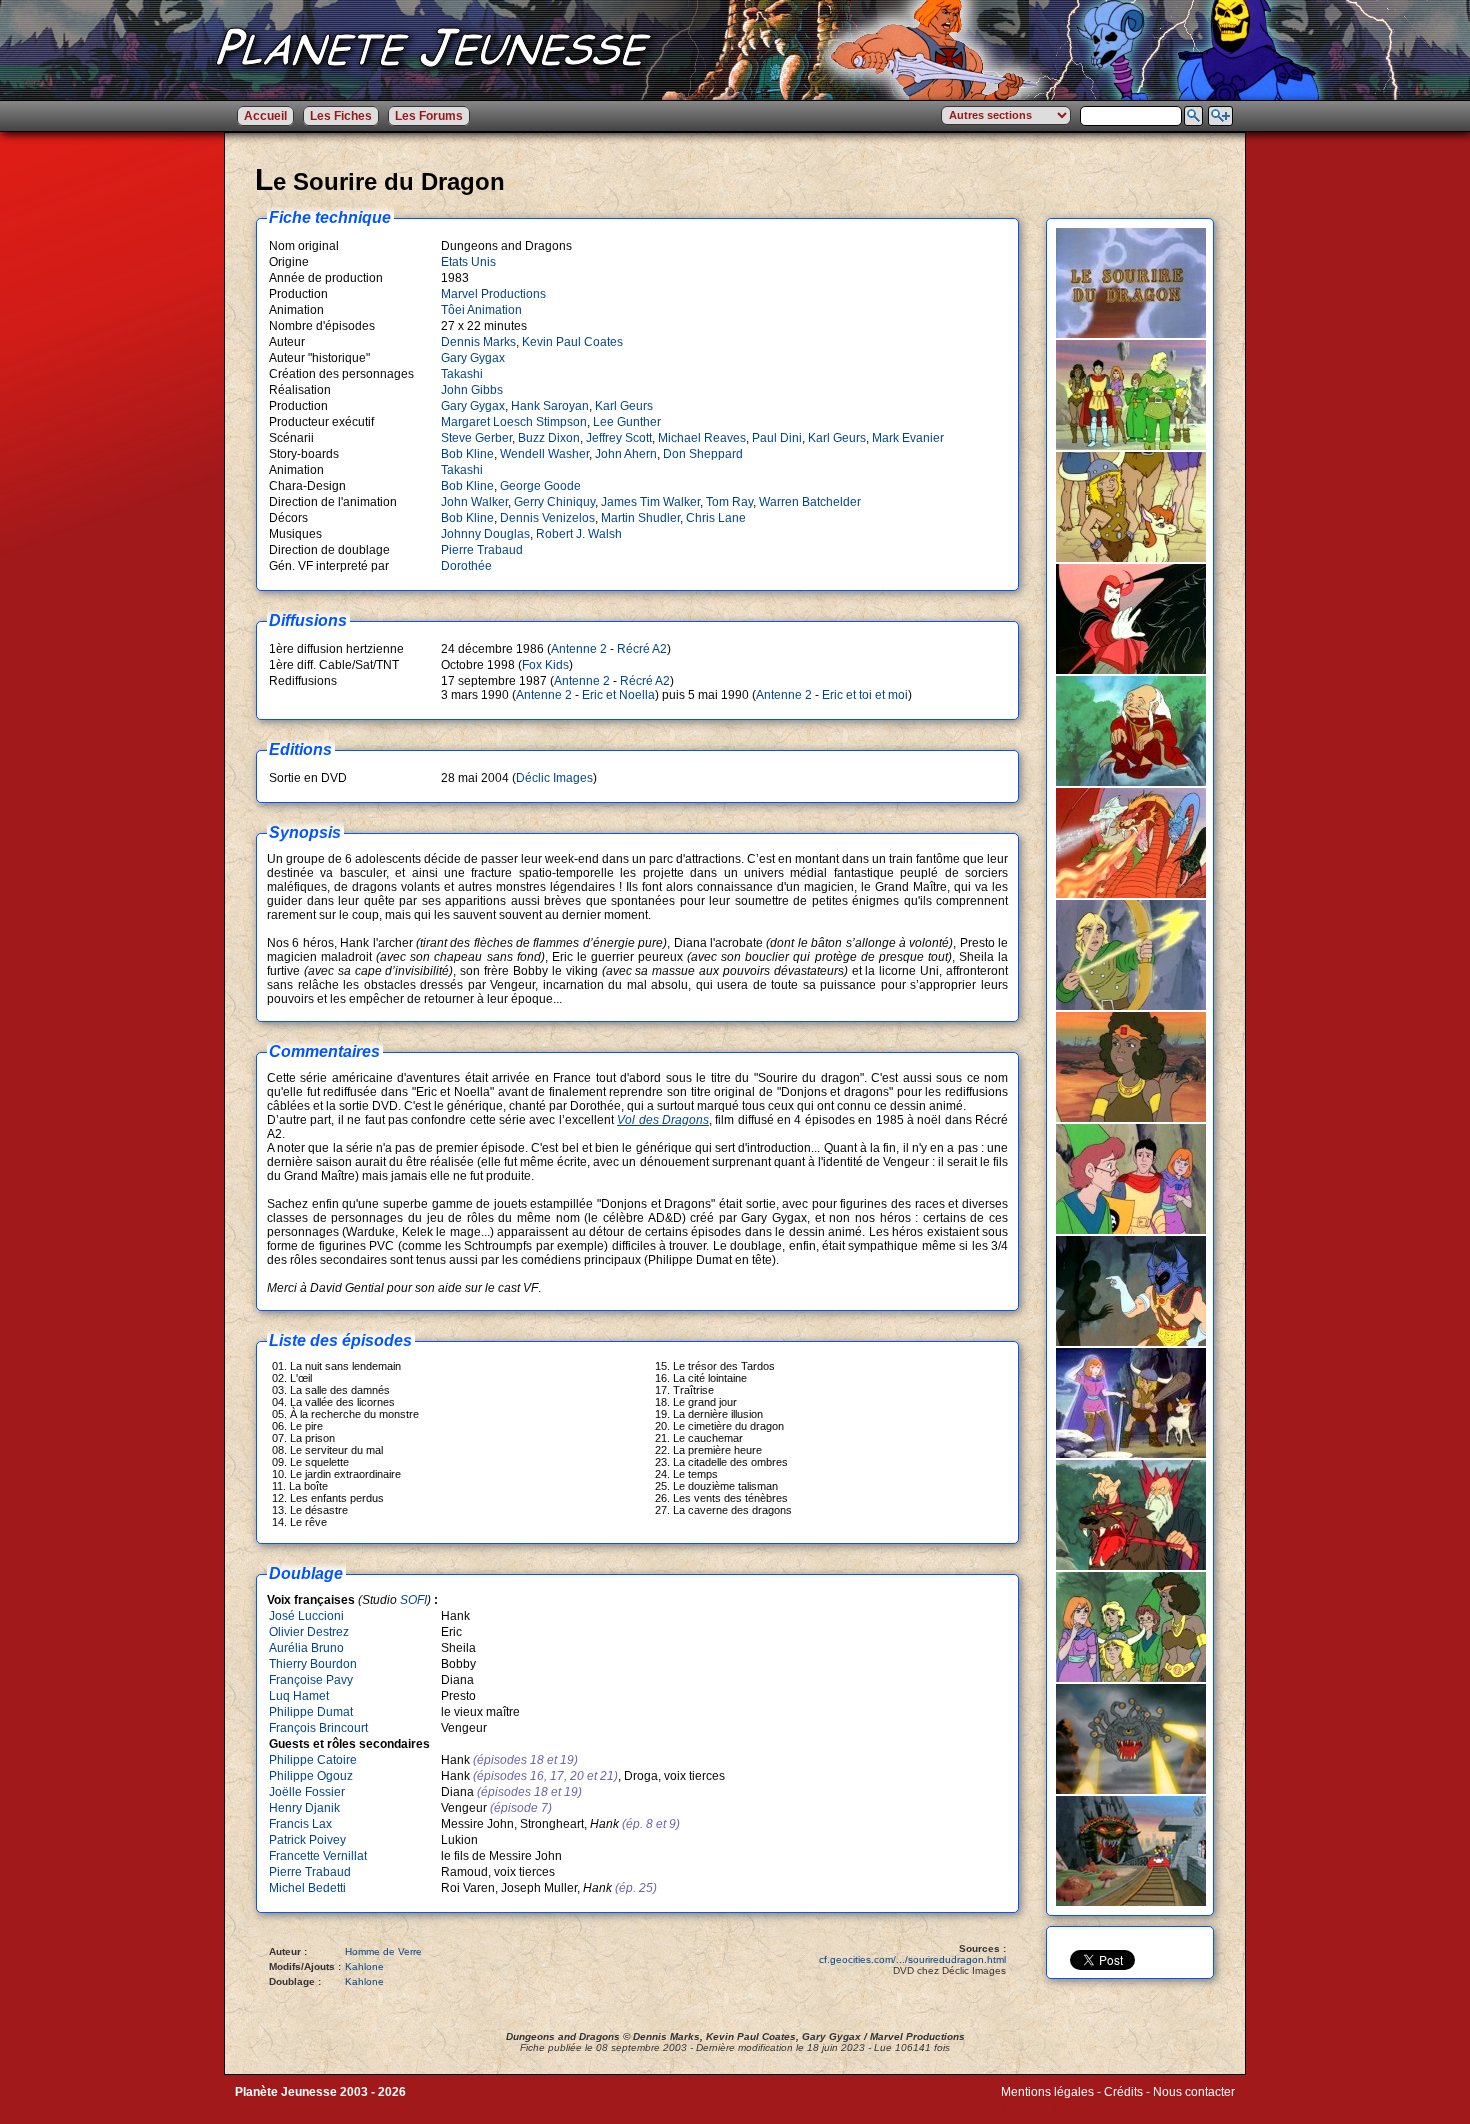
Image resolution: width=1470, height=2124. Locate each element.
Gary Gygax (473, 358)
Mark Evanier (908, 438)
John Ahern (626, 454)
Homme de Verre (383, 1951)
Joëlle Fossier (307, 1792)
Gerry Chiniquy (554, 502)
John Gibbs (472, 390)
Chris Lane (716, 518)
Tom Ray (729, 502)
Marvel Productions (493, 294)
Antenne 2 (579, 649)
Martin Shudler (640, 518)
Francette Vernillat (318, 1856)
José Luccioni (306, 1616)
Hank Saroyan (550, 406)
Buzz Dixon (549, 438)
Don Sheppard (703, 454)
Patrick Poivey (307, 1840)
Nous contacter (1194, 2092)
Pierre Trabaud (482, 550)
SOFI (413, 1600)
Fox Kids (545, 665)
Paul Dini (777, 438)
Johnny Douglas (485, 534)
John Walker (474, 502)
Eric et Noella (618, 695)
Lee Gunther (627, 422)
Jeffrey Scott (619, 438)
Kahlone (364, 1966)
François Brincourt (318, 1728)
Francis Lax (300, 1824)
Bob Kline (467, 454)
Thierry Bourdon (313, 1664)
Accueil (265, 116)
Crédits (1123, 2092)
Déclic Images (554, 778)
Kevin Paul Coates (572, 342)
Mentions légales (1047, 2092)
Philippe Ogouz (311, 1776)
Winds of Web (1038, 2106)
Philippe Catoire (313, 1760)
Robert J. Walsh (579, 534)
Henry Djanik (304, 1808)
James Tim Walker (650, 502)
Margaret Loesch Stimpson (514, 422)
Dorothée (466, 566)
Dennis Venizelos (547, 518)
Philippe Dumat (311, 1712)
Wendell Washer (544, 454)
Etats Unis (468, 262)
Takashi (462, 374)
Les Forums (429, 116)
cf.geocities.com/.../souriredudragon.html (912, 1959)
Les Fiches (341, 116)
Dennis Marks (478, 342)
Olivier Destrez (309, 1632)
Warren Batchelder (810, 502)
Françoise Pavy (311, 1680)
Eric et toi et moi (865, 695)
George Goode (540, 486)
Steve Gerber (476, 438)
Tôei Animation (481, 310)
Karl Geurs (624, 406)
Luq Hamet (299, 1696)
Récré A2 (642, 649)
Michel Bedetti (307, 1888)
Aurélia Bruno (306, 1648)
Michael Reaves (702, 438)
